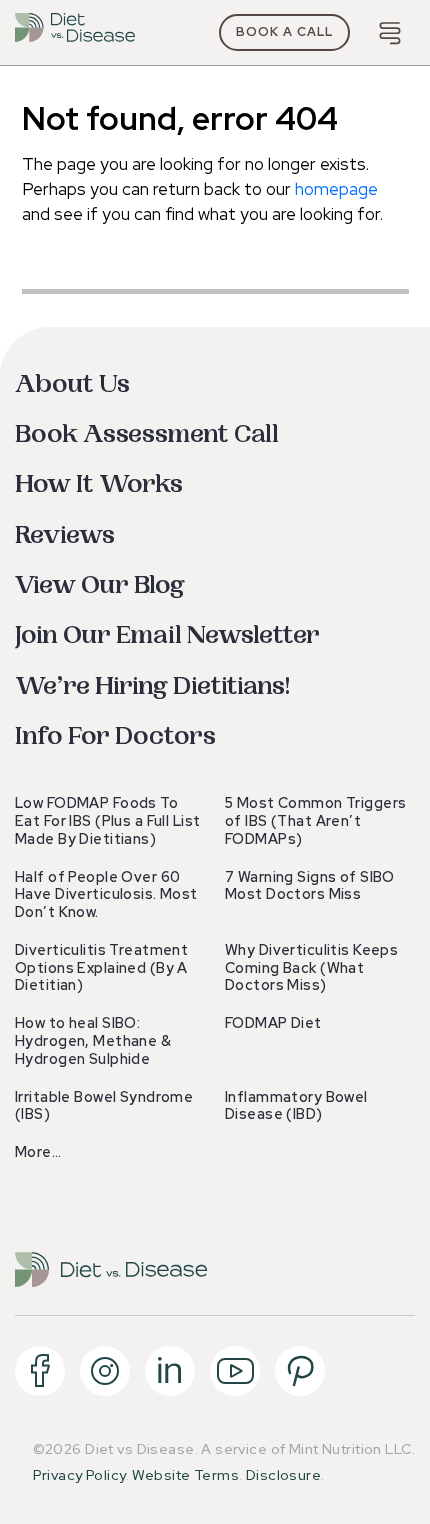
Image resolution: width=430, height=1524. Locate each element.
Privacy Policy (79, 1475)
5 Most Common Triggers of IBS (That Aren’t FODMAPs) (315, 821)
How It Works (99, 484)
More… (38, 1152)
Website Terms (185, 1475)
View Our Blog (100, 585)
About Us (72, 384)
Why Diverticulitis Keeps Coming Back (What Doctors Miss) (311, 968)
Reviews (65, 535)
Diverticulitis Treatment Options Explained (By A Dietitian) (101, 968)
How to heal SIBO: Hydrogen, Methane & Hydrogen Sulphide (93, 1041)
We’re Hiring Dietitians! (152, 686)
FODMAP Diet (273, 1023)
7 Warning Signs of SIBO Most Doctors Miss (310, 886)
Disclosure (283, 1475)
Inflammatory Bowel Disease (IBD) (296, 1106)
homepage (336, 189)
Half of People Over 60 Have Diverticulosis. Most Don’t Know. (106, 895)
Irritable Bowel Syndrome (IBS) (104, 1106)
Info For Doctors (115, 736)
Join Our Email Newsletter (167, 635)
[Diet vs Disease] (75, 32)
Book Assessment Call (147, 434)
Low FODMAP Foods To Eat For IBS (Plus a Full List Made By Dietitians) (107, 821)
